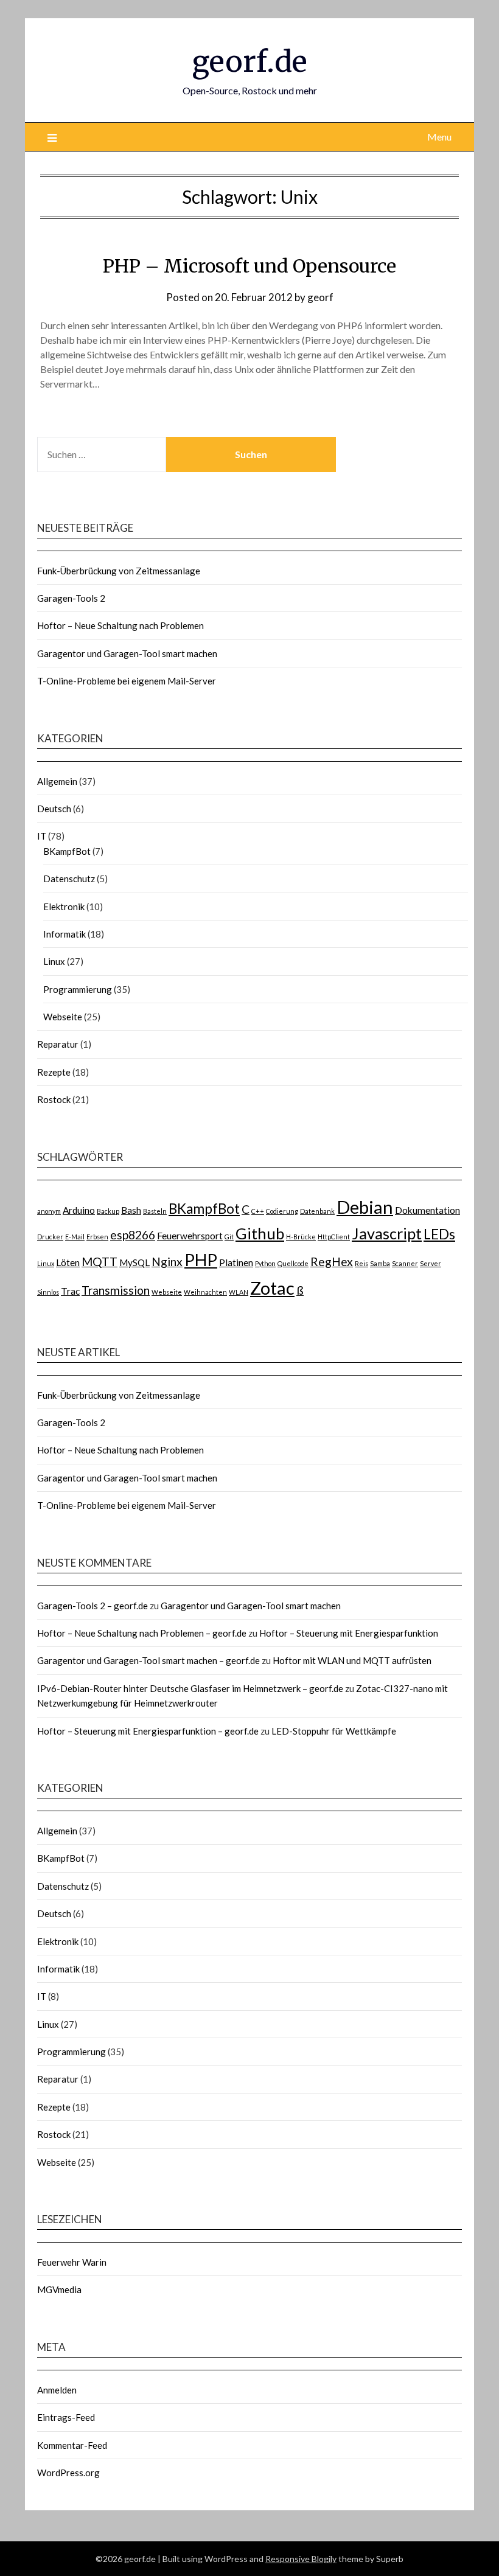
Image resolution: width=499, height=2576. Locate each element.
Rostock (54, 1099)
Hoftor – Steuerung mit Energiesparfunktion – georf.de (148, 1731)
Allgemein (57, 781)
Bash (131, 1210)
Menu (439, 137)
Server (431, 1263)
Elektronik (64, 907)
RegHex (332, 1262)
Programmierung (78, 989)
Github (260, 1233)
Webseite (63, 1017)
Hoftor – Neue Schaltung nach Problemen (120, 625)
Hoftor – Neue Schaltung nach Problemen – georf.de (142, 1633)
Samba (380, 1263)
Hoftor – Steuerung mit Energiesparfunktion (349, 1633)
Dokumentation (427, 1210)
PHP (201, 1260)
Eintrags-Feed (66, 2417)
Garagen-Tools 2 (71, 598)
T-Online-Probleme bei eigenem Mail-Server (127, 681)
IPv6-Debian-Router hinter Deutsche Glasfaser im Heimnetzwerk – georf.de (190, 1688)
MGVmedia (59, 2289)
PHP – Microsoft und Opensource (249, 266)
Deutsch (54, 809)
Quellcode (293, 1263)
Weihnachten (205, 1292)
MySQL (134, 1262)
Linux (54, 961)
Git (229, 1237)
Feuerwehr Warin (72, 2262)
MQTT (99, 1262)
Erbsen (97, 1237)
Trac (70, 1291)
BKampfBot (67, 851)
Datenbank (317, 1211)
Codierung (282, 1211)
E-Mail (75, 1237)
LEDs (439, 1234)
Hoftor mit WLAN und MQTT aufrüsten (352, 1660)
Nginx (167, 1262)
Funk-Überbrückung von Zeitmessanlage (119, 571)
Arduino (79, 1210)
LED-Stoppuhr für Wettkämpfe (334, 1731)
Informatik (65, 934)
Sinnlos (48, 1292)
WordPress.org (68, 2473)
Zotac (272, 1288)
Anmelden (57, 2390)
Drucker (50, 1237)
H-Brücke (301, 1237)
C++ (258, 1211)
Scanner (405, 1263)
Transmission (116, 1290)
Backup (108, 1211)
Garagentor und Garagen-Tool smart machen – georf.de (148, 1660)
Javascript (387, 1233)
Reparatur (58, 1044)
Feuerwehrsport (190, 1236)
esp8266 (133, 1235)
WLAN (239, 1292)
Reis (361, 1263)
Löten (68, 1262)
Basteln (155, 1211)
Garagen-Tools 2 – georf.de (92, 1606)
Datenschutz (69, 879)
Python (265, 1263)
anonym (49, 1211)
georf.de (249, 61)
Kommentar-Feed (72, 2445)
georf (320, 297)
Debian (365, 1207)
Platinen (236, 1262)
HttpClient (334, 1237)
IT (42, 836)
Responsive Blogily (301, 2559)
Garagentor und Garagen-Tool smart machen (127, 653)
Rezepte (54, 1072)
